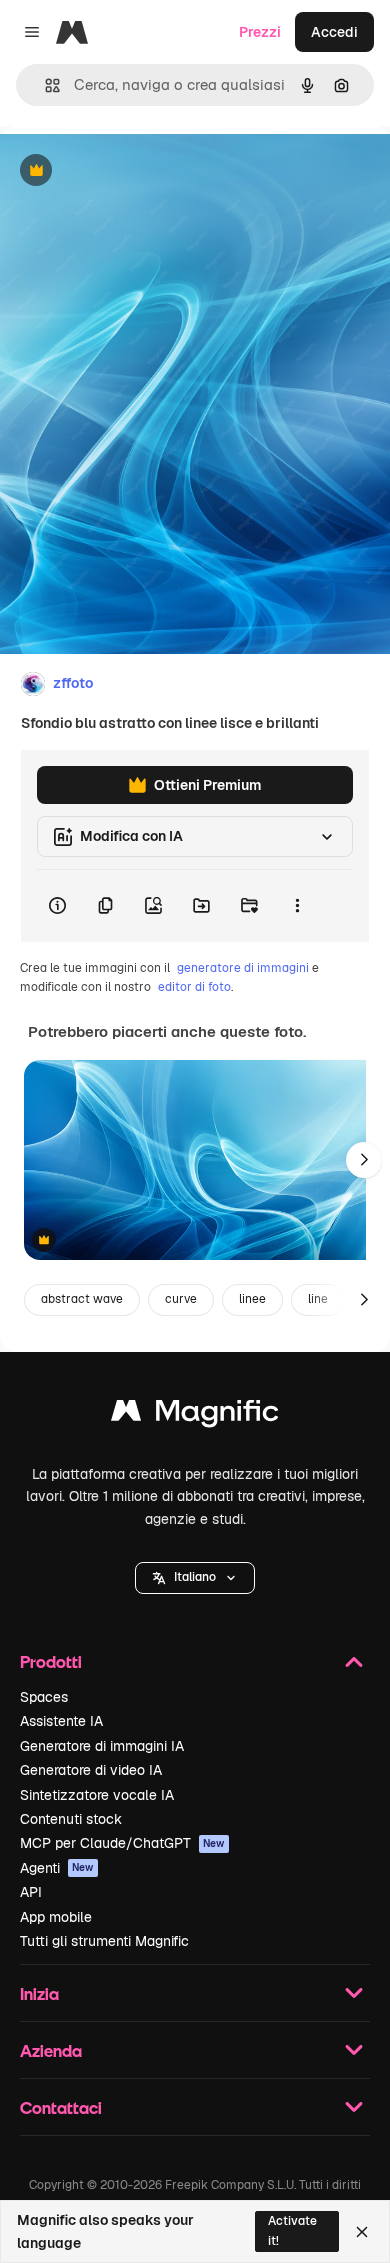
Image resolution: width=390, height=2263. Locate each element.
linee (252, 1299)
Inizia (39, 1993)
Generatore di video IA (91, 1770)
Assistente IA (61, 1721)
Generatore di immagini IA (102, 1746)
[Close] (362, 2232)
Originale (132, 171)
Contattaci (61, 2107)
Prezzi (260, 32)
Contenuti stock (71, 1819)
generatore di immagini (243, 968)
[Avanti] (364, 1160)
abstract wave (82, 1299)
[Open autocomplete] (44, 85)
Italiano (195, 1577)
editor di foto (194, 987)
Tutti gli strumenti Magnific (104, 1941)
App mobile (56, 1917)
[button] (195, 1578)
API (31, 1892)
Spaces (44, 1697)
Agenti (57, 1868)
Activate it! (292, 2230)
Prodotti (51, 1661)
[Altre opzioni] (297, 906)
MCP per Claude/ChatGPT (122, 1843)
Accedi (334, 32)
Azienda (51, 2050)
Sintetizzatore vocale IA (97, 1795)
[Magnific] (195, 1415)
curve (181, 1299)
